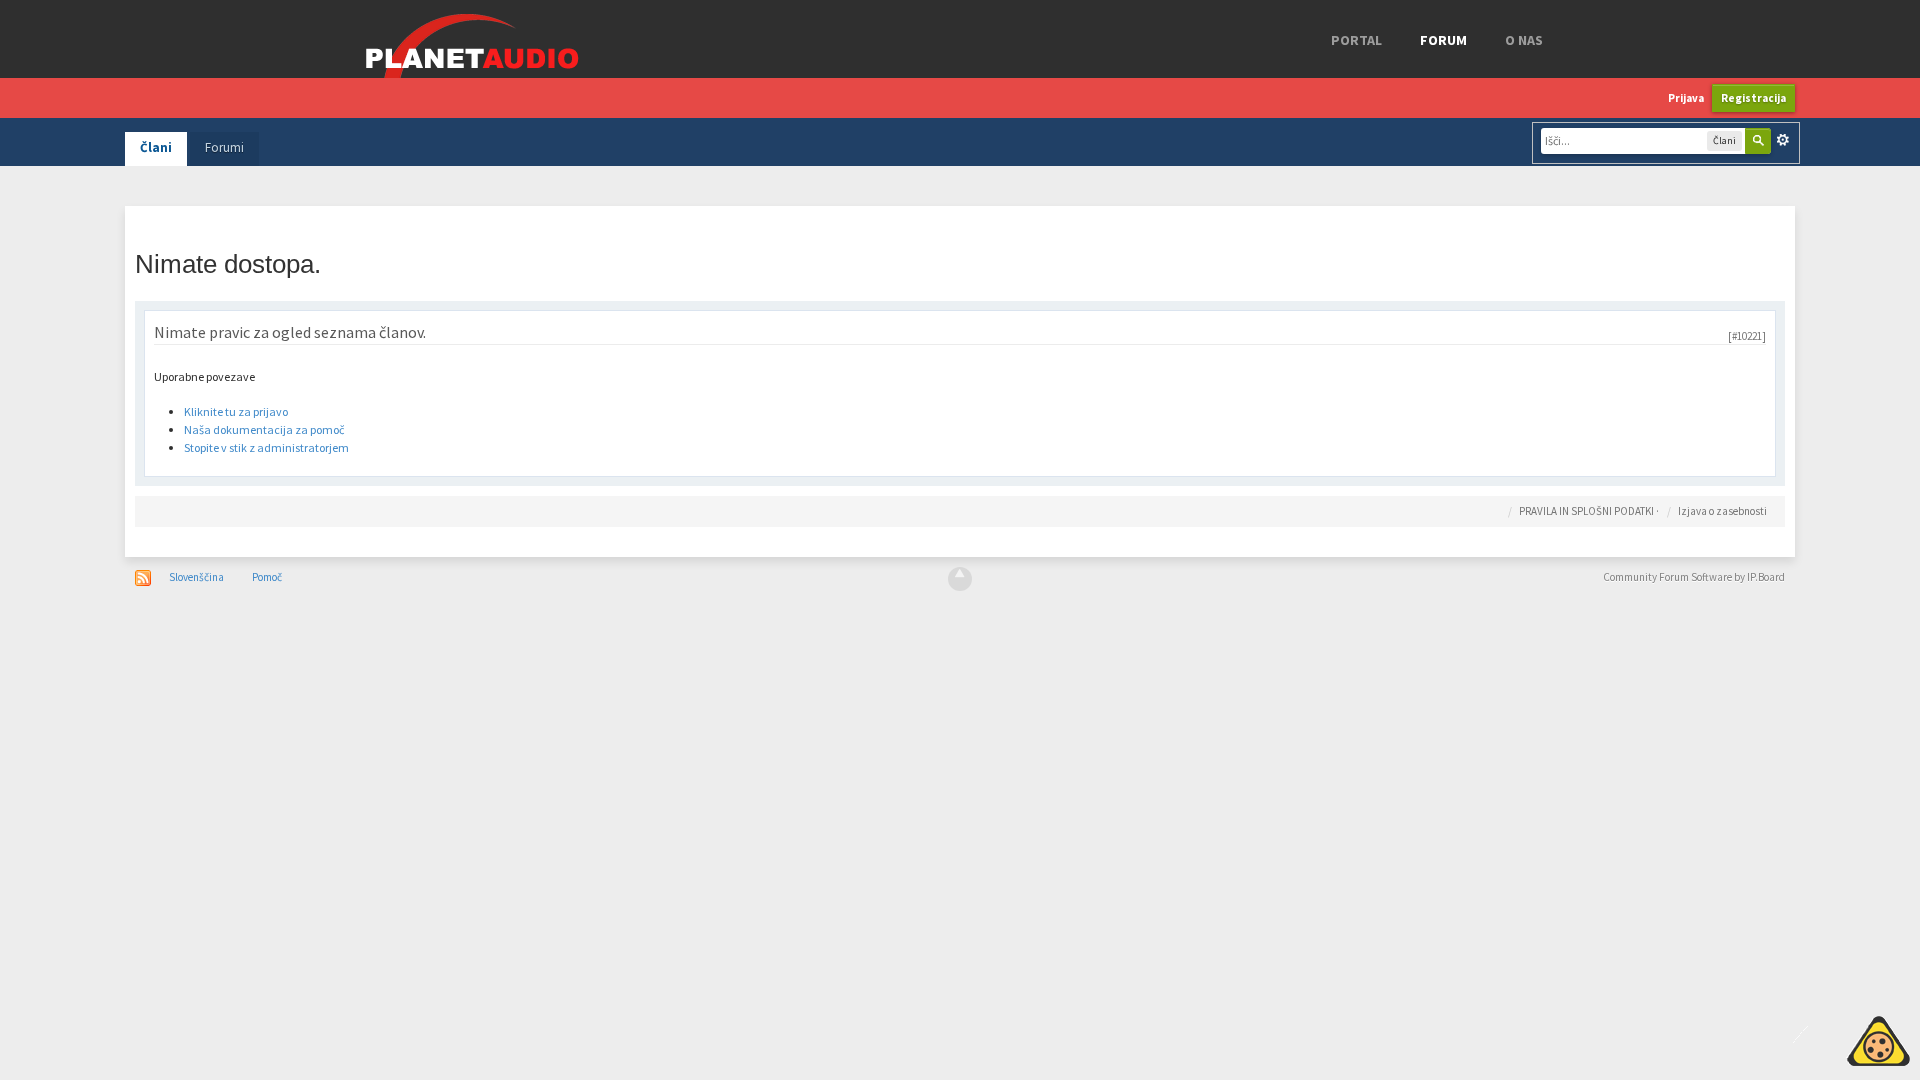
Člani (156, 147)
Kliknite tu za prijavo (236, 411)
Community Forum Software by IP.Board (1694, 577)
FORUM (1443, 40)
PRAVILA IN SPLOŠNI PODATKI (1586, 511)
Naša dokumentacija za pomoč (264, 429)
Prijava (1686, 98)
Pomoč (267, 577)
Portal (1356, 40)
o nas (1524, 40)
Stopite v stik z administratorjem (266, 447)
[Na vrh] (960, 579)
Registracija (1753, 98)
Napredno (1783, 140)
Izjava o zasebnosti (1722, 511)
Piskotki (1832, 1038)
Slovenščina (196, 577)
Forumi (224, 147)
